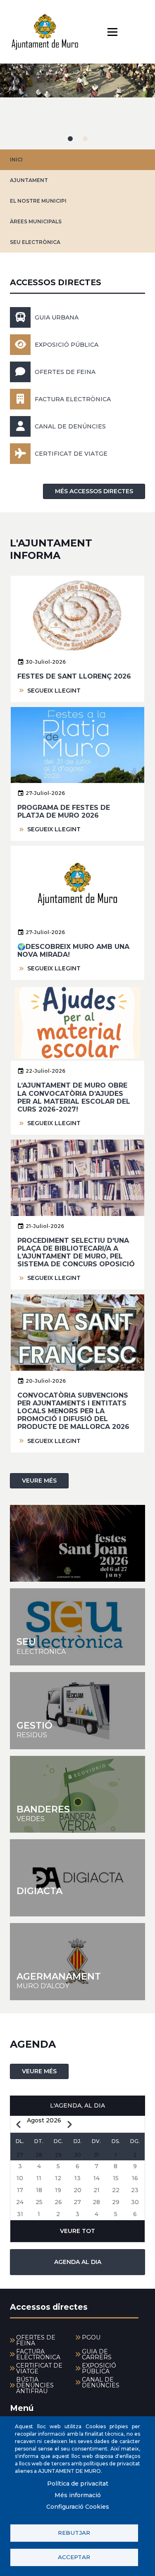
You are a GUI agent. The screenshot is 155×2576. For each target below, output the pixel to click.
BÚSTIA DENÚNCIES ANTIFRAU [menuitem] (35, 2385)
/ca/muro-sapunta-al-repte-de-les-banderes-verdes (77, 1794)
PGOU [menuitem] (91, 2337)
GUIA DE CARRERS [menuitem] (97, 2354)
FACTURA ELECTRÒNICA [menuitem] (38, 2354)
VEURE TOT (77, 2231)
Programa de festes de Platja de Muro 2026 (64, 811)
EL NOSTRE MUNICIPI (38, 201)
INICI (16, 160)
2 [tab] (85, 139)
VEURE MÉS (39, 1481)
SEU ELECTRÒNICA (35, 242)
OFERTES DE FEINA (65, 372)
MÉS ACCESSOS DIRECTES (94, 491)
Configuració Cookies (78, 2507)
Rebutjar (74, 2533)
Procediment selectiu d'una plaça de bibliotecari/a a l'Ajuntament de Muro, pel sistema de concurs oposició (76, 1253)
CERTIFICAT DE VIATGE (71, 454)
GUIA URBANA (57, 317)
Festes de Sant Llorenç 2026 (74, 676)
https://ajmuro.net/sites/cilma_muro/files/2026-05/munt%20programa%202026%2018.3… (77, 1543)
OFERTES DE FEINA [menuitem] (36, 2340)
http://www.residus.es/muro (77, 1711)
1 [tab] (70, 139)
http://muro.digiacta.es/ (77, 1878)
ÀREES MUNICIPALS (36, 221)
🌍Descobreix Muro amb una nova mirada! (73, 951)
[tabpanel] (77, 106)
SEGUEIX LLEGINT (54, 691)
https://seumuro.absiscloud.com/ (77, 1627)
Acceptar (74, 2557)
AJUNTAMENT (29, 180)
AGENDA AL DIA (78, 2262)
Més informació (78, 2495)
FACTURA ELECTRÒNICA (73, 399)
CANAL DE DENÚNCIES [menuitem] (101, 2382)
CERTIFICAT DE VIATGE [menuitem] (39, 2368)
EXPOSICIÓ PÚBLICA (67, 345)
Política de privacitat (78, 2484)
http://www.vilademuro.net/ (77, 1962)
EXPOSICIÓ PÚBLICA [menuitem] (99, 2368)
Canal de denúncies (70, 426)
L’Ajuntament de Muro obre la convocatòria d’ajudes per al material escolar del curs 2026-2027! (74, 1097)
